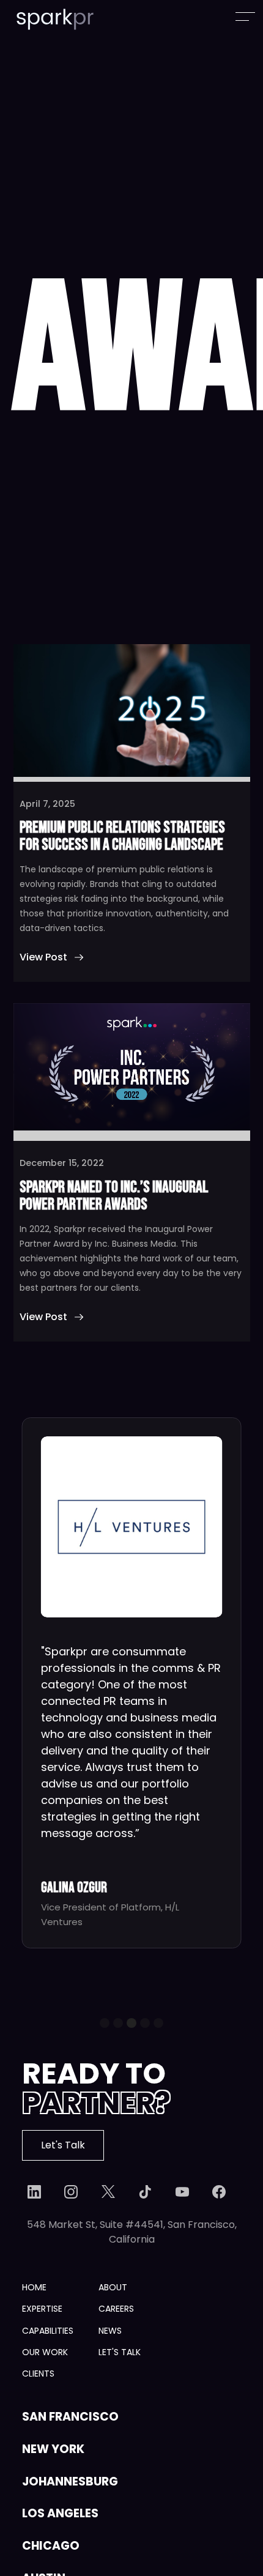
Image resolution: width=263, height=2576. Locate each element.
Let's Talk (63, 2145)
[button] (105, 2023)
